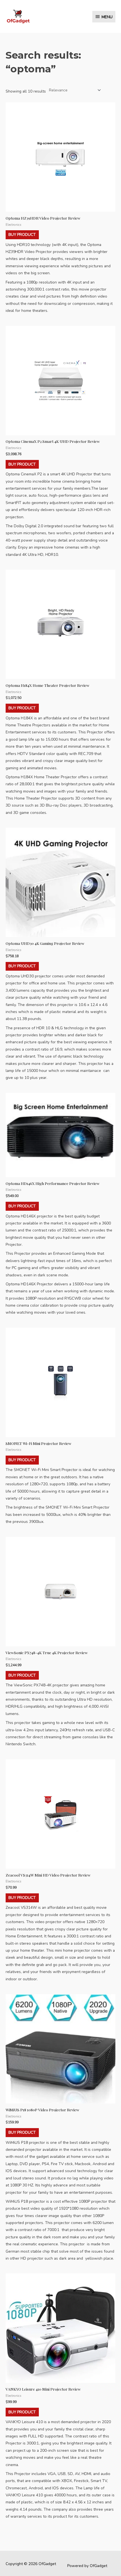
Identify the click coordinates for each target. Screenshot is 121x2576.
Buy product (22, 235)
